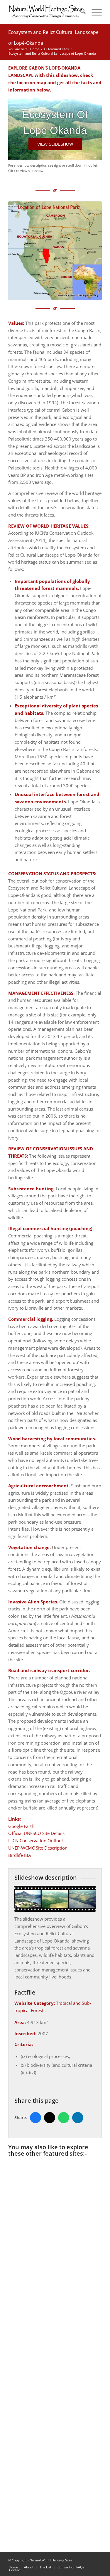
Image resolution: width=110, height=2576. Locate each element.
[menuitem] (80, 12)
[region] (55, 128)
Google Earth (21, 1826)
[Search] (80, 12)
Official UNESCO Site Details (36, 1833)
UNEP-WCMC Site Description (38, 1848)
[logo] (46, 12)
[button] (55, 144)
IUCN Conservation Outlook (36, 1841)
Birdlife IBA (20, 1855)
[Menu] (94, 12)
